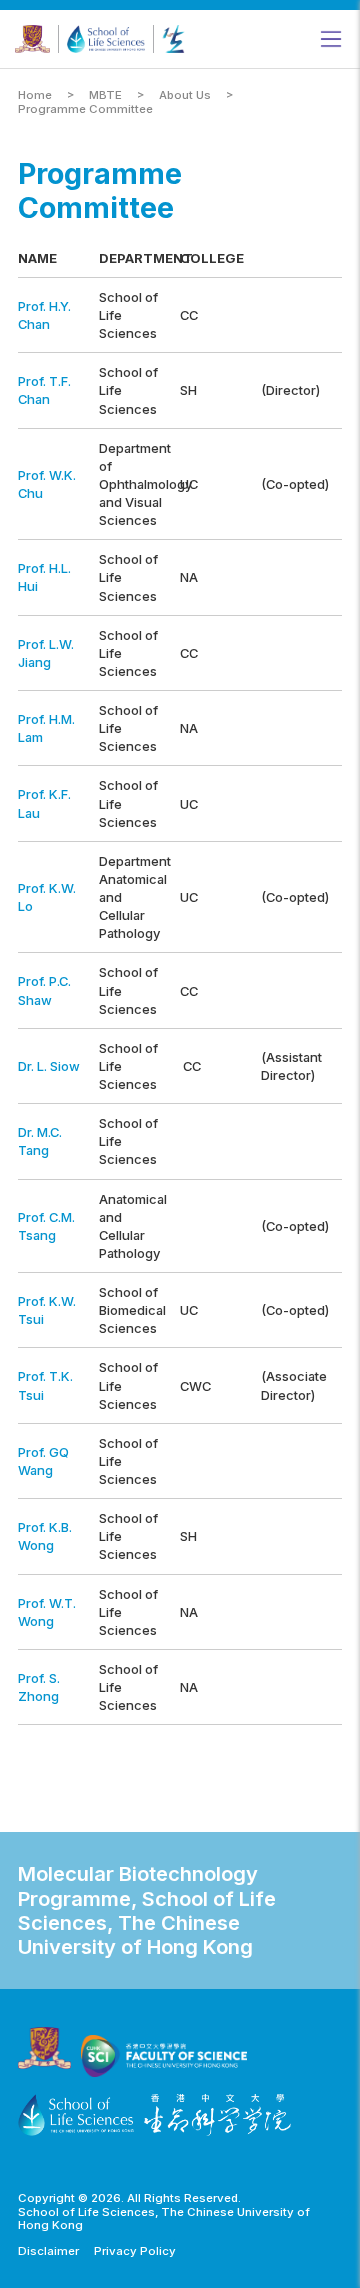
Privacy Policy (135, 2251)
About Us (185, 95)
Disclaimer (48, 2251)
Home (35, 95)
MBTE (105, 95)
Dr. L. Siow (49, 1066)
